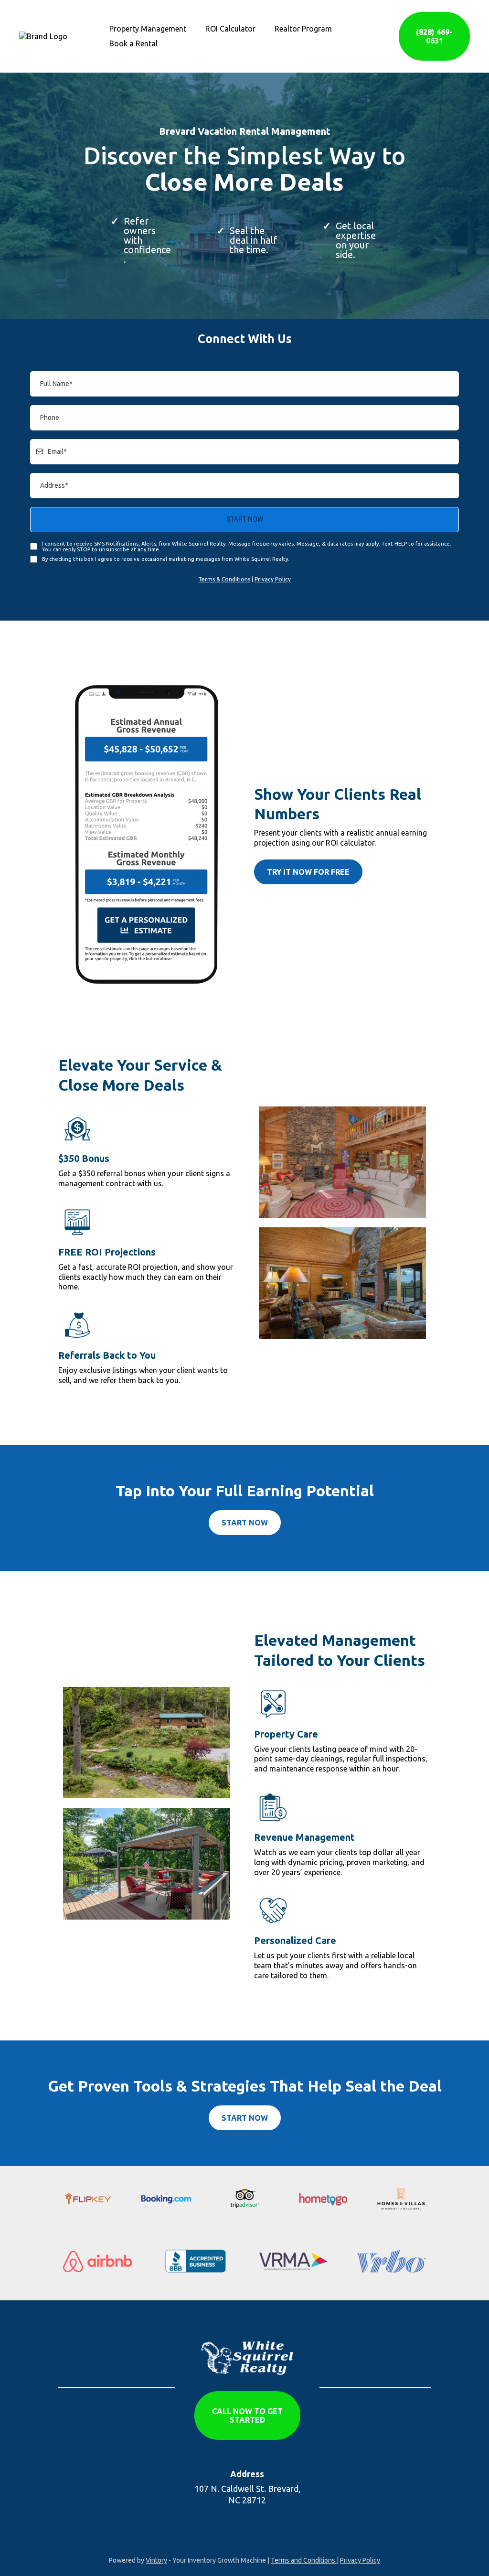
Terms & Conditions (224, 579)
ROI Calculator (230, 29)
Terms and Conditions (304, 2560)
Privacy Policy (273, 579)
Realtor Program (303, 29)
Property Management (148, 29)
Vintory (156, 2560)
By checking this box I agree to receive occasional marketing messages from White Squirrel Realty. (166, 559)
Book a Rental (133, 43)
